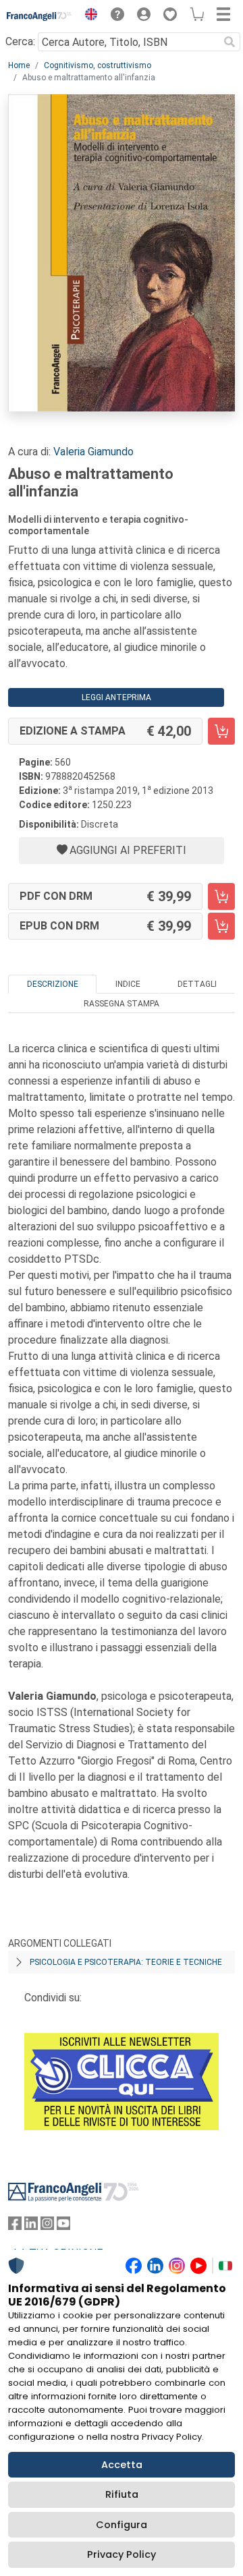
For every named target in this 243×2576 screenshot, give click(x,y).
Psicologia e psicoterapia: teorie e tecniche (126, 1962)
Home (19, 65)
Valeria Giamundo (93, 452)
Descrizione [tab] (53, 984)
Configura (122, 2525)
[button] (88, 16)
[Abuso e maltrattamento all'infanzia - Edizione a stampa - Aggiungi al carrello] (221, 731)
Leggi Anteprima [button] (116, 697)
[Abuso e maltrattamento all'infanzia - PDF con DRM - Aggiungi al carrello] (221, 896)
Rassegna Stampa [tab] (122, 1004)
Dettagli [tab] (197, 984)
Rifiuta (122, 2494)
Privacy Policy (122, 2554)
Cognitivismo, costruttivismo (98, 65)
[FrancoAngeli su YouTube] (63, 2226)
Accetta (122, 2465)
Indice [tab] (128, 984)
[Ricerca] (230, 42)
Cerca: (20, 41)
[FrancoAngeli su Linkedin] (31, 2226)
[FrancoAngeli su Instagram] (47, 2226)
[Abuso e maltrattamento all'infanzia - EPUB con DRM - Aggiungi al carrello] (221, 926)
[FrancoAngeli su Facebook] (15, 2226)
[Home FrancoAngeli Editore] (39, 16)
